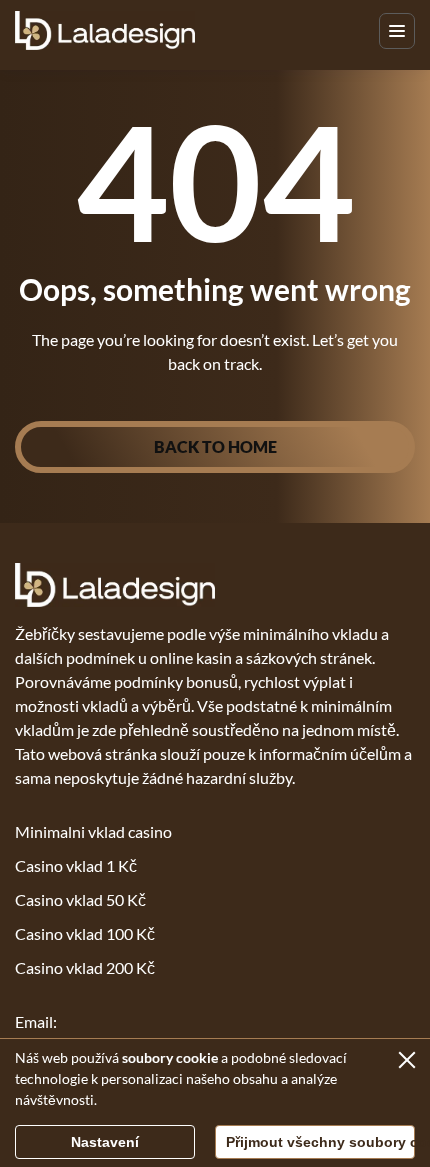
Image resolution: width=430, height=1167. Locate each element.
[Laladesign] (105, 30)
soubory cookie (170, 1057)
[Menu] (397, 31)
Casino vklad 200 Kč (85, 967)
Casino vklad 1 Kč (76, 865)
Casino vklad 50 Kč (80, 899)
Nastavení (105, 1142)
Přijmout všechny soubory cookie (320, 1142)
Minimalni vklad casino (93, 831)
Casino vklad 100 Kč (85, 933)
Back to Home (215, 446)
